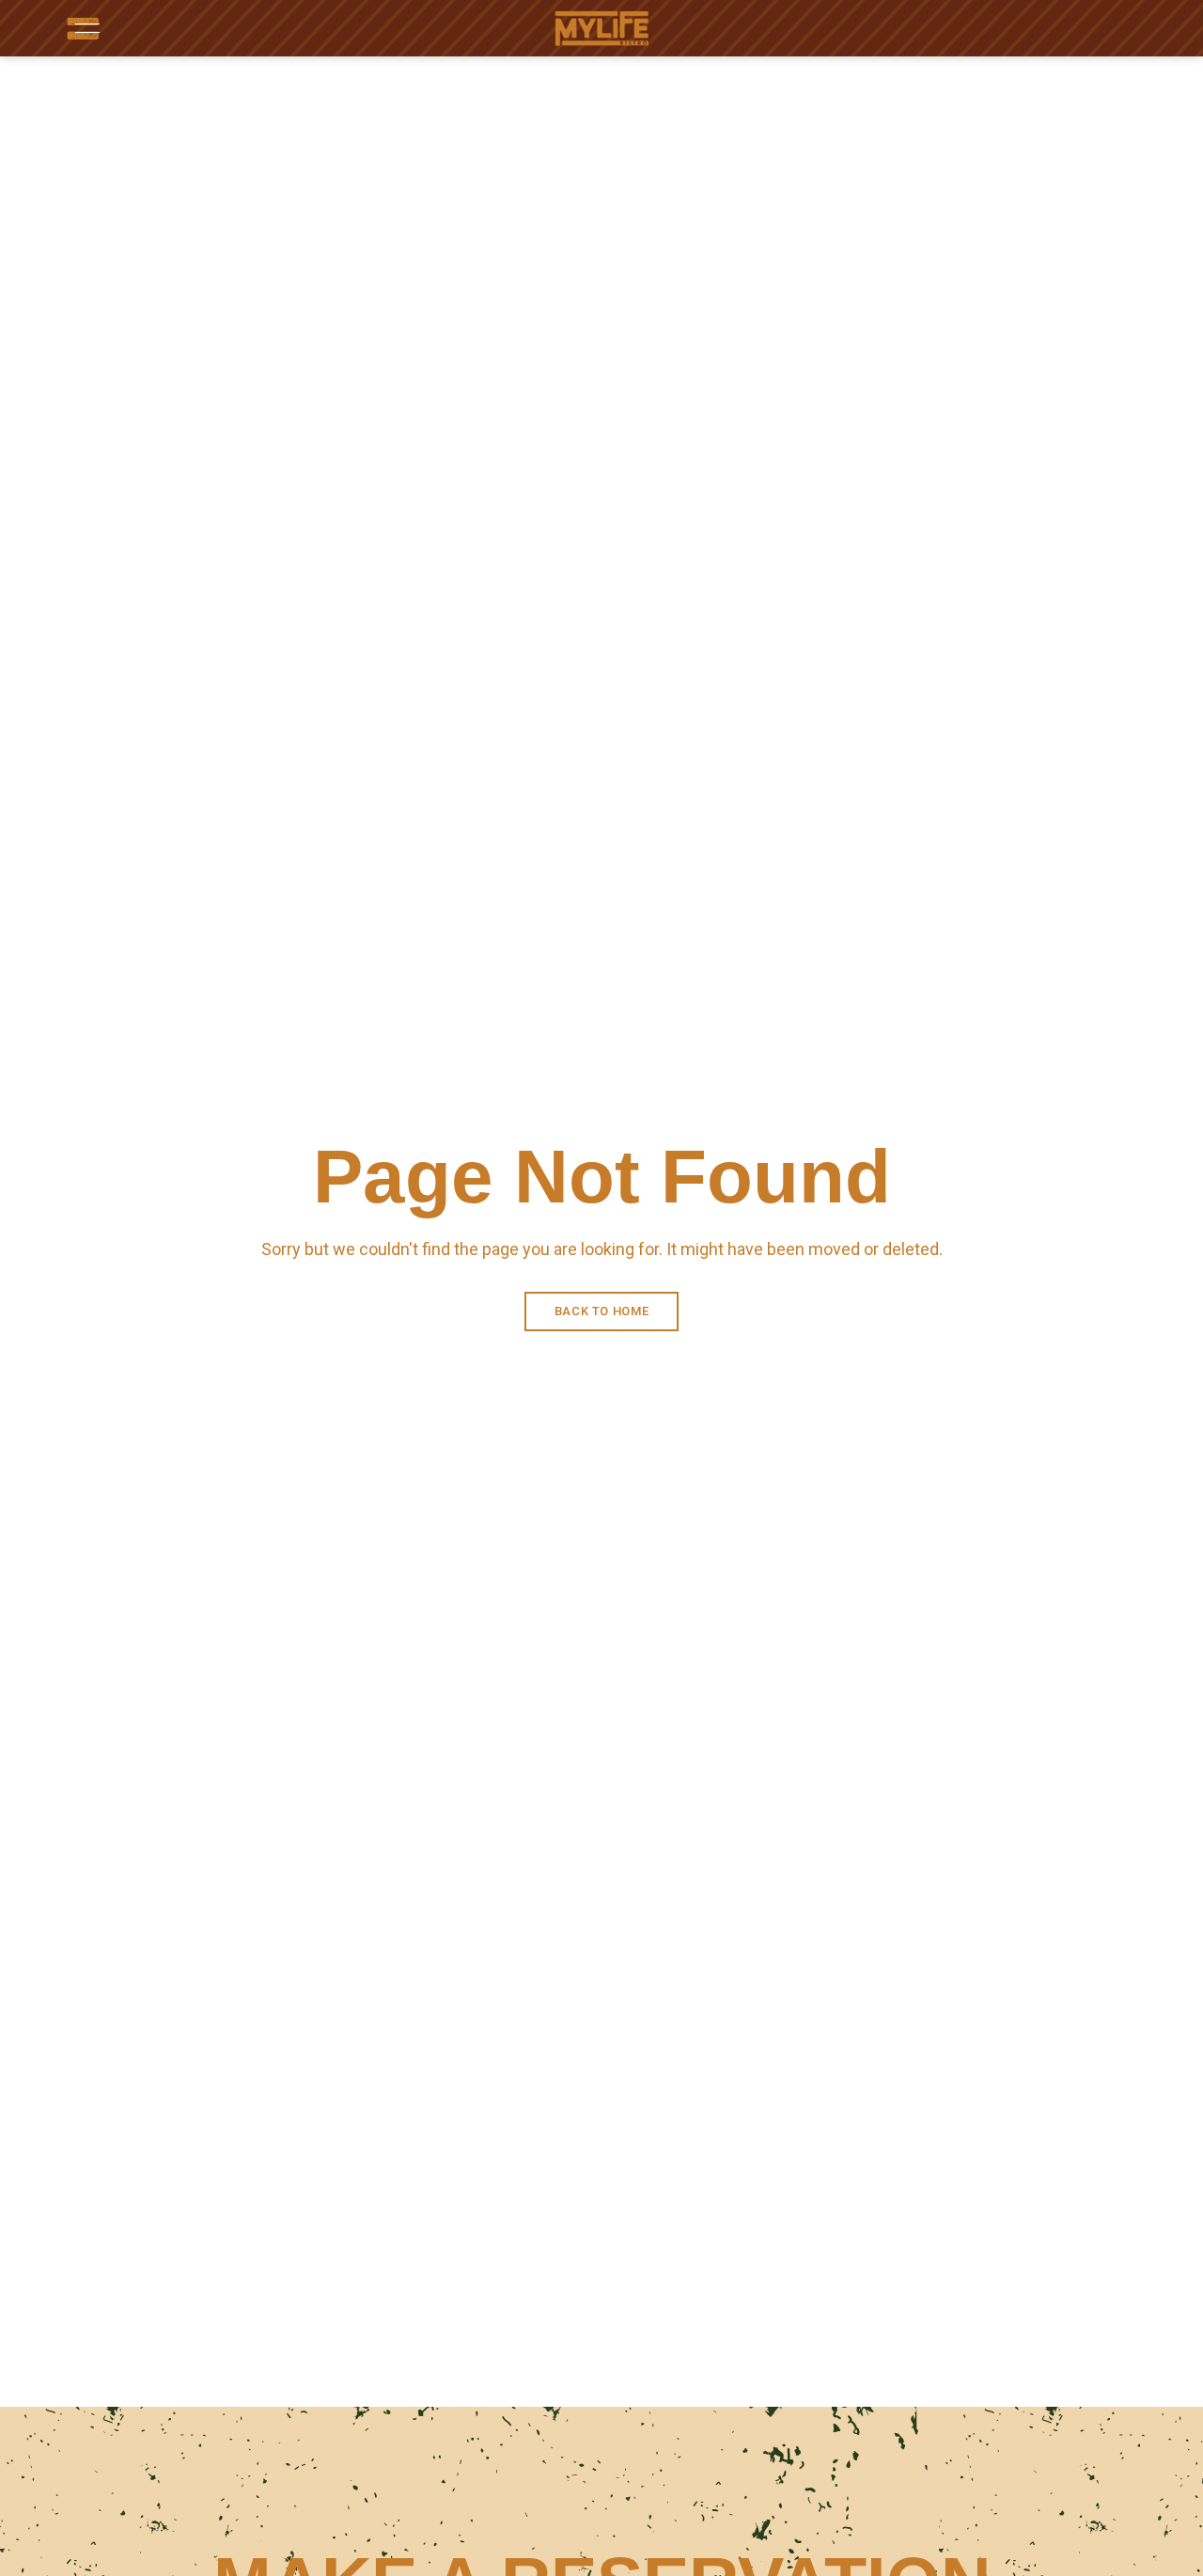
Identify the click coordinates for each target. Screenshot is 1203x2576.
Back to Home (602, 1311)
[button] (1081, 29)
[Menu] (83, 28)
